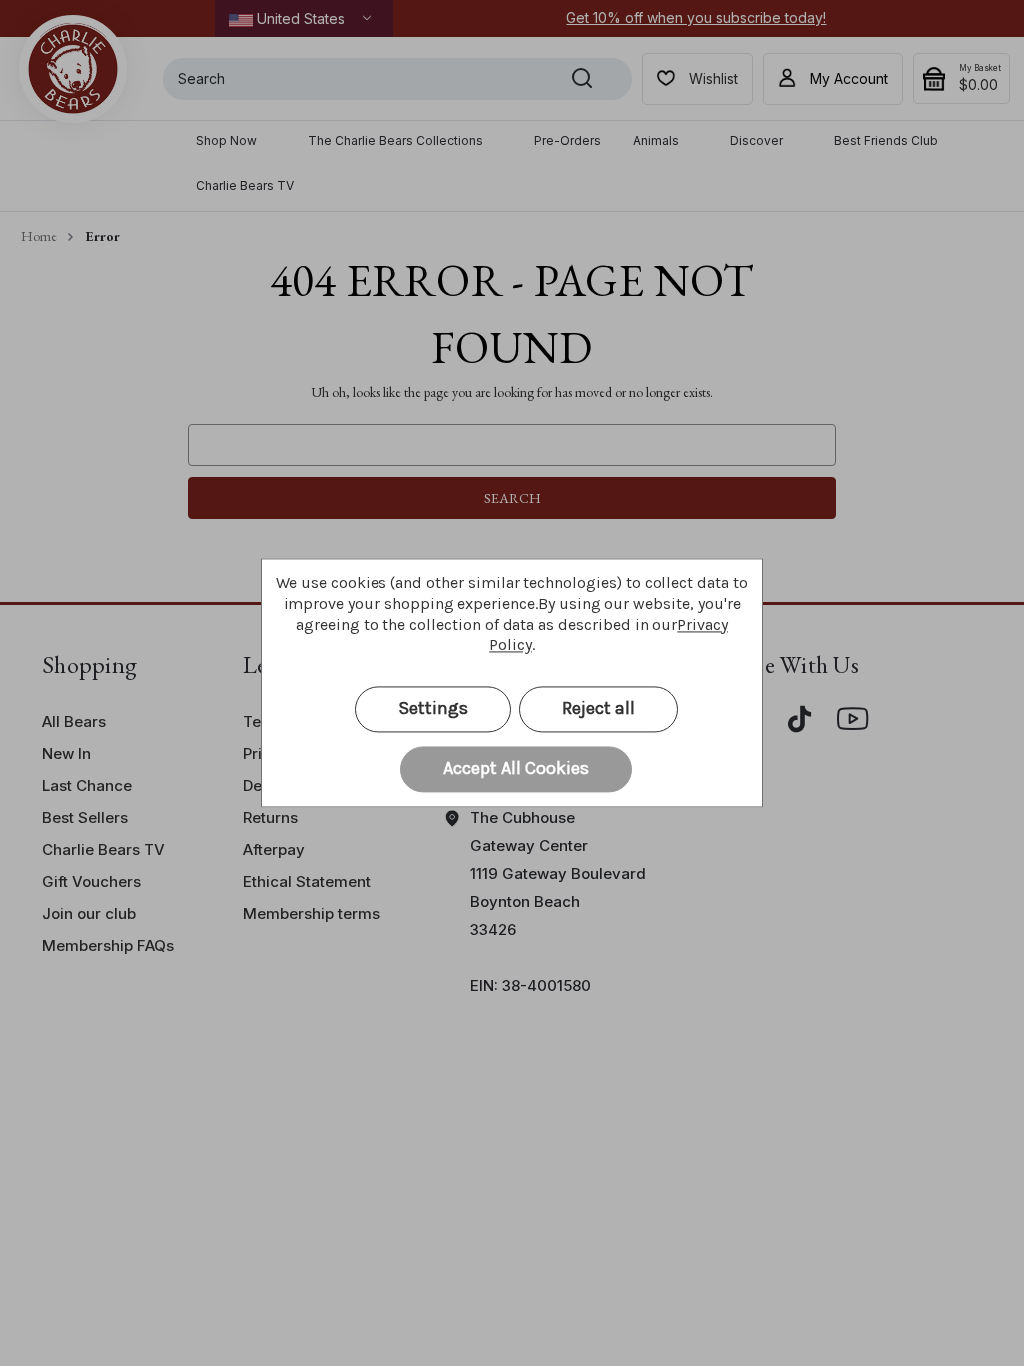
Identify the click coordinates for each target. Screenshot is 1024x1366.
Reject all (598, 709)
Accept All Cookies (516, 769)
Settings (433, 709)
